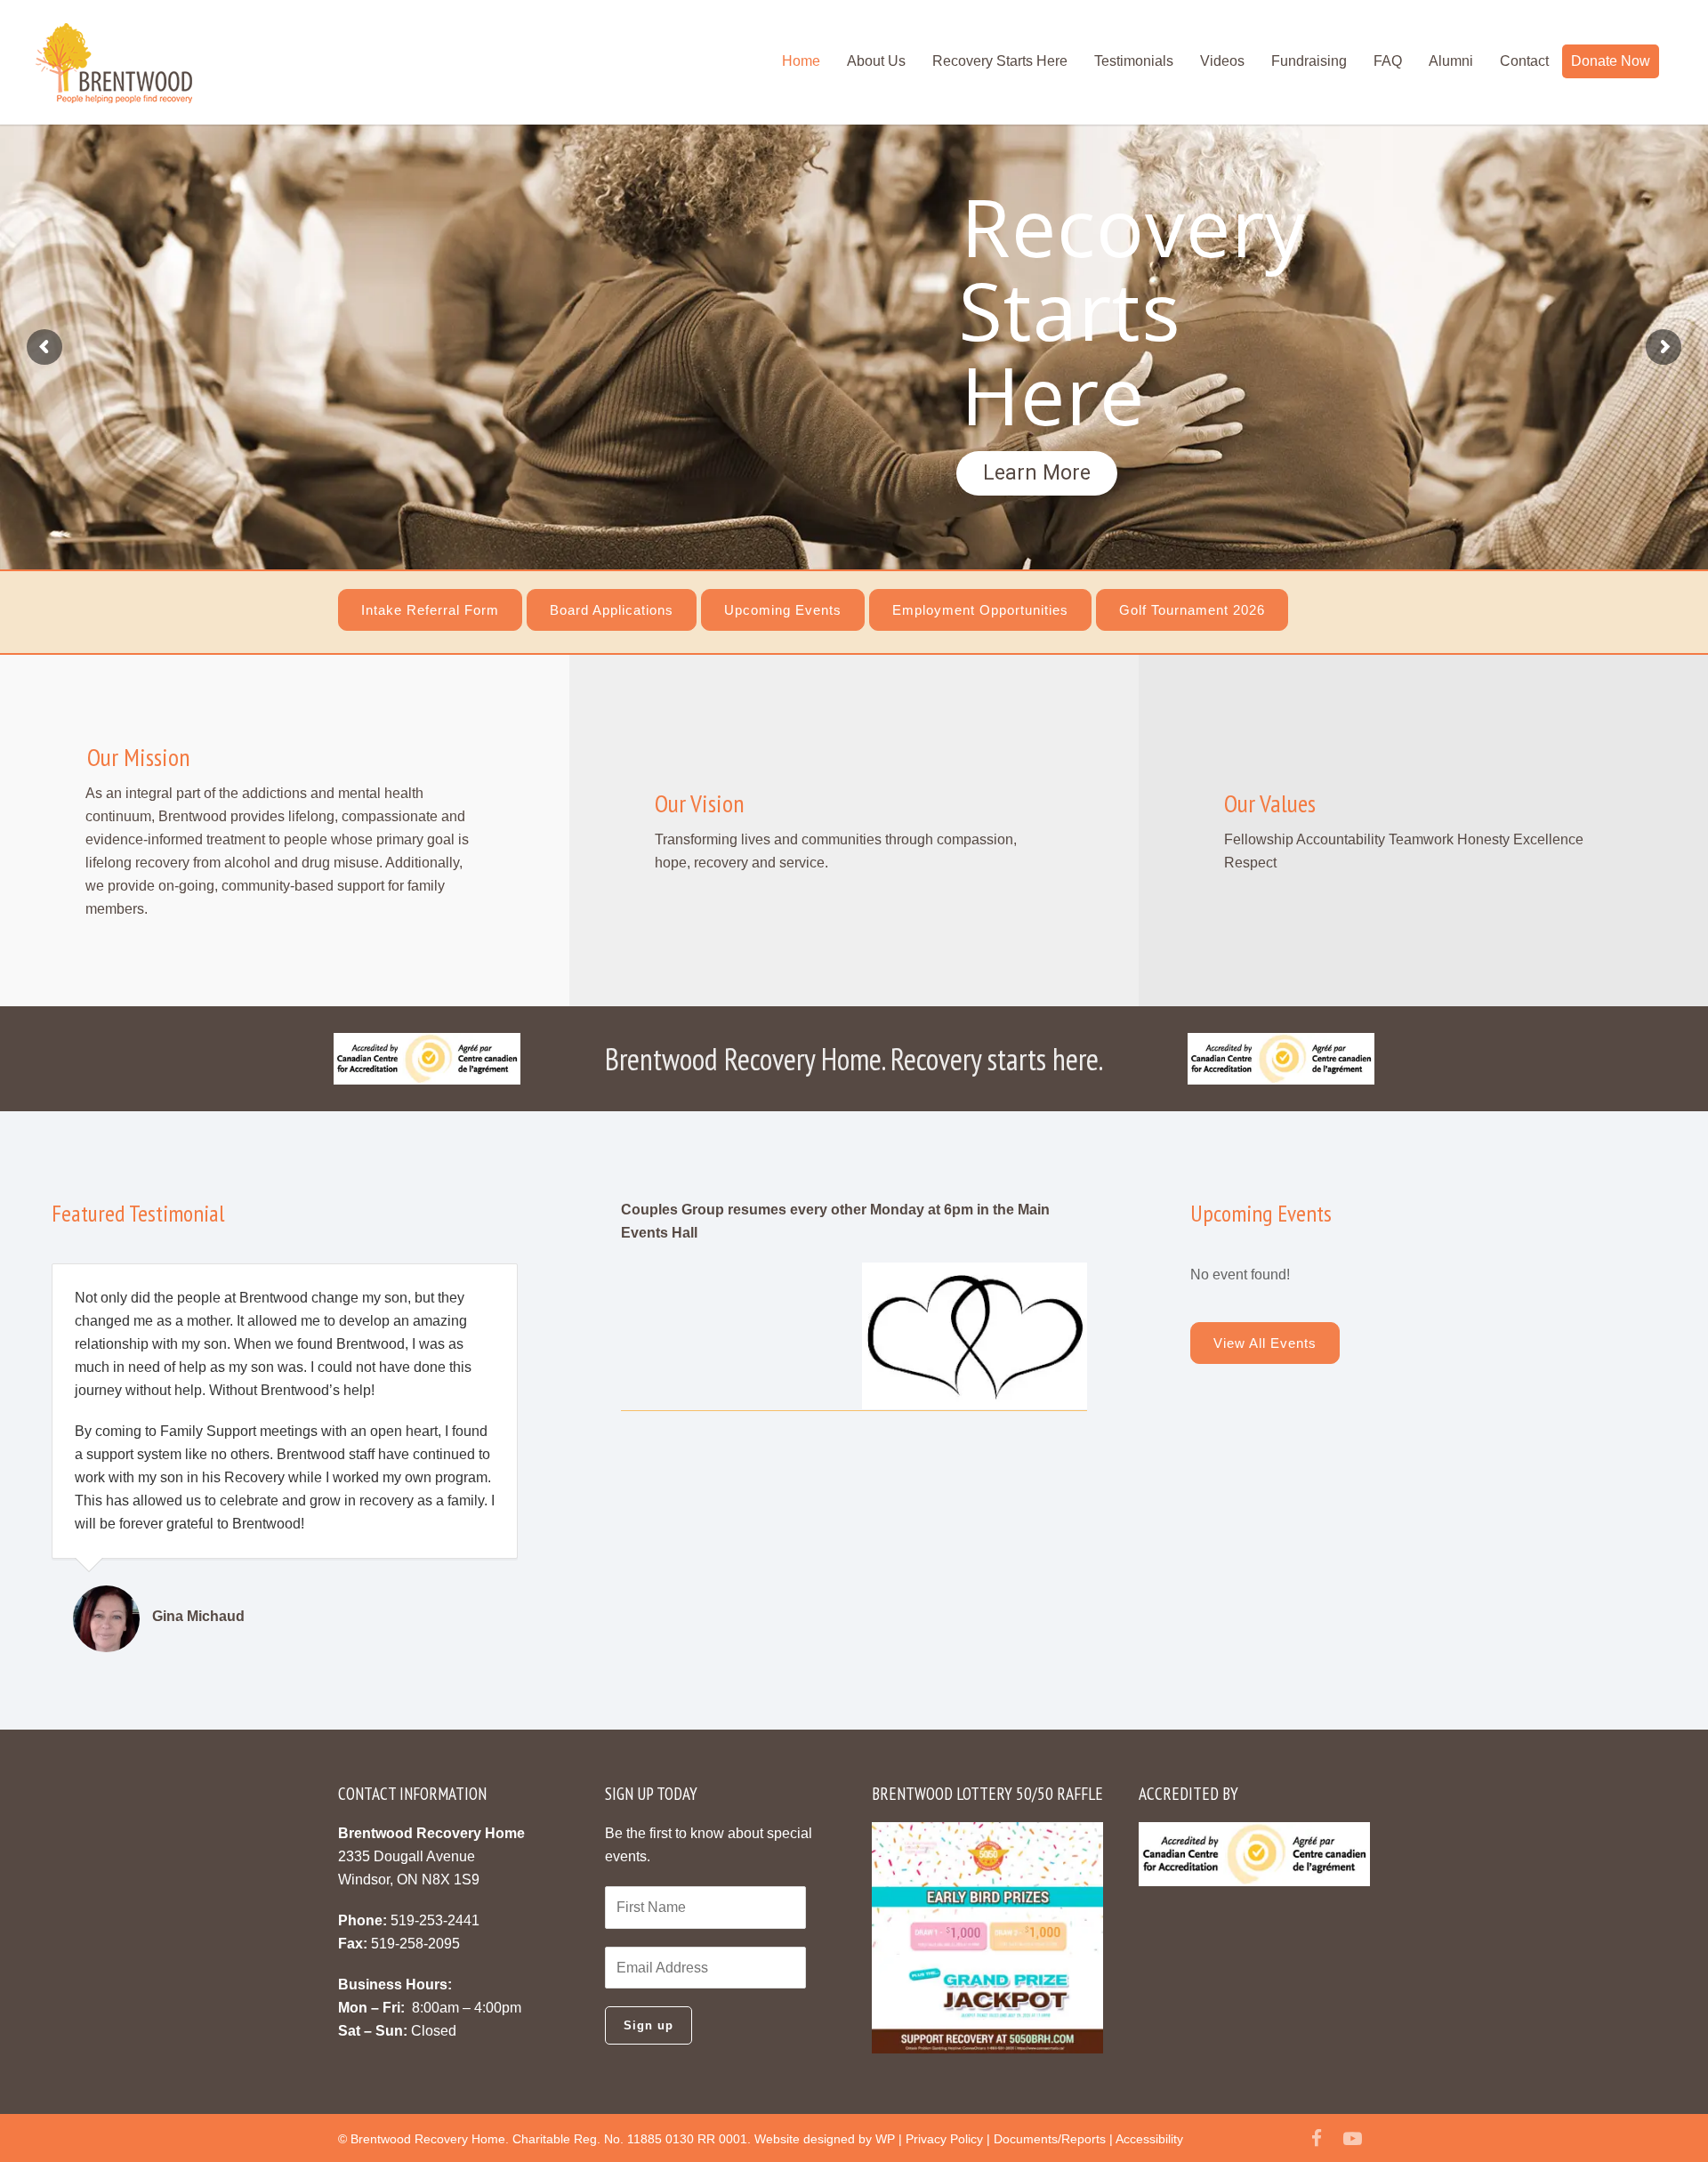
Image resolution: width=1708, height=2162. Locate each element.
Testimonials (1134, 61)
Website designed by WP (825, 2139)
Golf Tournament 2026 (1192, 610)
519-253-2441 (435, 1920)
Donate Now (1611, 61)
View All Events (1265, 1343)
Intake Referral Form (430, 610)
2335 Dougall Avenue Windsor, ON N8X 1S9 (431, 1856)
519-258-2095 (415, 1944)
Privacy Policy (944, 2139)
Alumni (1451, 61)
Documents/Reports (1050, 2139)
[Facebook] (1317, 2139)
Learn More (1037, 473)
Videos (1222, 61)
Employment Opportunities (980, 610)
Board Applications (612, 610)
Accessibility (1149, 2139)
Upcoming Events (783, 610)
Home (801, 61)
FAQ (1388, 61)
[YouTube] (1352, 2139)
